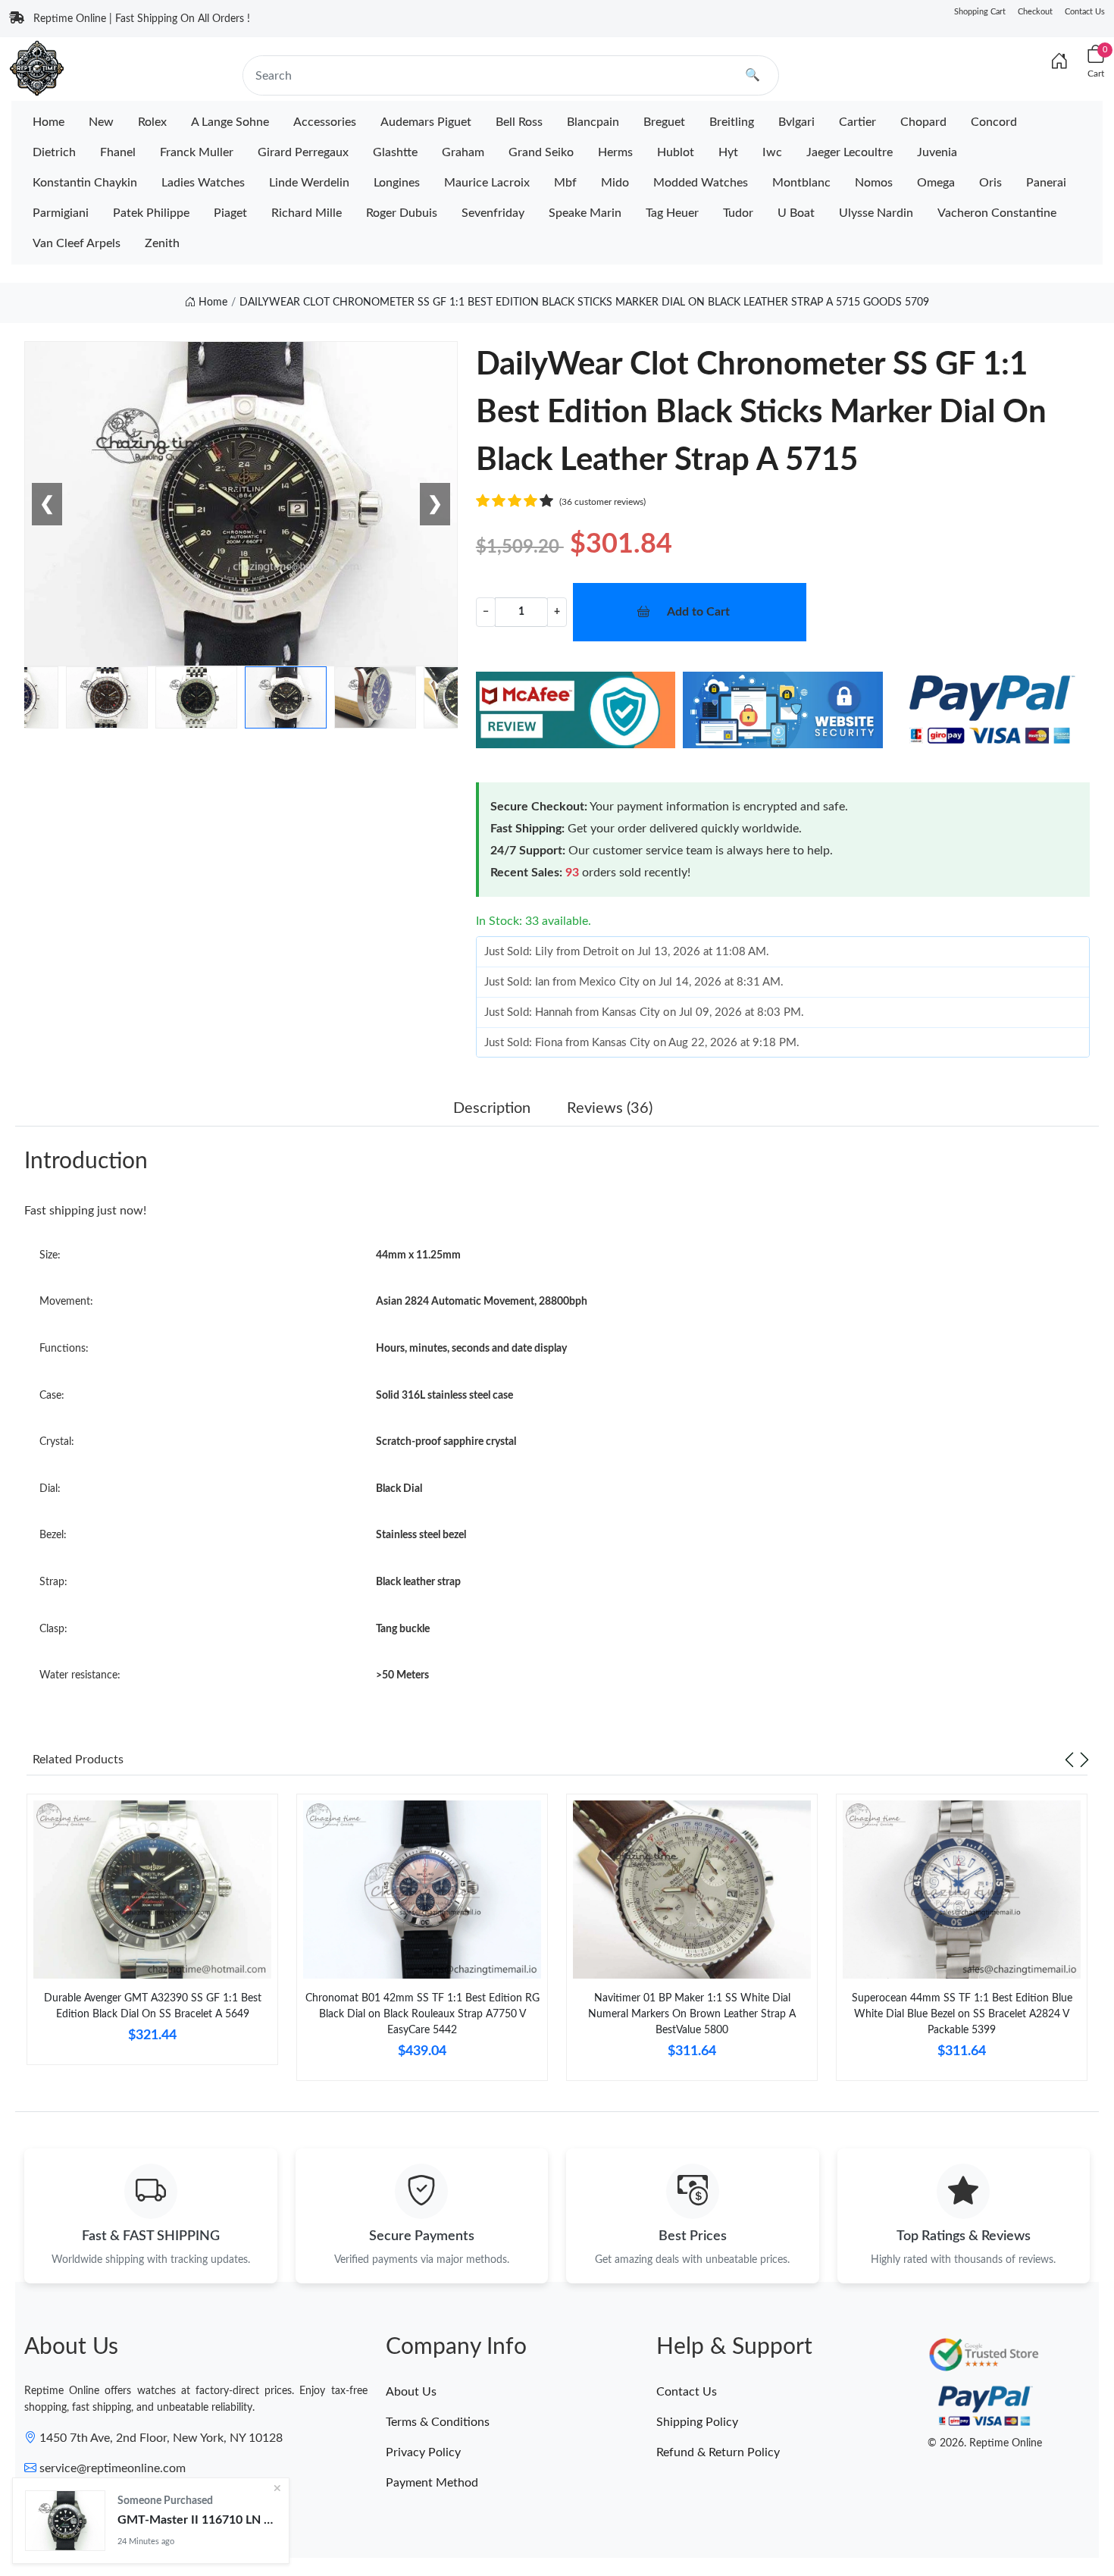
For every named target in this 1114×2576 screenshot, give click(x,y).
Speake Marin (585, 213)
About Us (411, 2392)
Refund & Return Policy (718, 2452)
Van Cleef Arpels (77, 243)
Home (49, 122)
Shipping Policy (697, 2422)
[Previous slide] (1069, 1760)
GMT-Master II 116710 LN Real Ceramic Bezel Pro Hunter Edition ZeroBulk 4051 (197, 2520)
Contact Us (1085, 12)
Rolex (152, 122)
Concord (994, 122)
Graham (463, 152)
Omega (936, 183)
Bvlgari (796, 122)
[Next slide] (1084, 1760)
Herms (615, 152)
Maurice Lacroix (487, 183)
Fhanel (118, 152)
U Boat (796, 213)
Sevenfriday (493, 213)
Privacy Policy (423, 2452)
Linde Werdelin (309, 183)
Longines (397, 183)
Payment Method (432, 2483)
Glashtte (395, 152)
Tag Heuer (672, 213)
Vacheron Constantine (997, 213)
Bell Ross (519, 122)
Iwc (772, 152)
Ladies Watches (203, 183)
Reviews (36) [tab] (610, 1108)
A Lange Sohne (230, 122)
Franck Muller (197, 152)
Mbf (565, 183)
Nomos (874, 183)
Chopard (923, 122)
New (101, 122)
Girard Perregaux (303, 152)
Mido (615, 183)
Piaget (230, 213)
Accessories (325, 122)
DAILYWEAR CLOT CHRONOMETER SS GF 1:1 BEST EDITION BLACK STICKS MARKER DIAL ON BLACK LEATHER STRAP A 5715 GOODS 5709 (584, 302)
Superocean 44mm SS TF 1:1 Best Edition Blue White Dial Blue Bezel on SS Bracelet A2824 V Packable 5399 (962, 2014)
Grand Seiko (541, 152)
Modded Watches (701, 183)
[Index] (1059, 62)
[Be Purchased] (65, 2521)
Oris (990, 183)
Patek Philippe (151, 213)
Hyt (728, 152)
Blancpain (593, 122)
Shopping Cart (980, 12)
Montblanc (801, 183)
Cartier (857, 122)
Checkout (1035, 12)
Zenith (162, 243)
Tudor (738, 213)
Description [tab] (492, 1108)
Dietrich (54, 152)
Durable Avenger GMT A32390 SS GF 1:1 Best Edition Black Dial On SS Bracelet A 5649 (153, 2006)
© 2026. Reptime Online (985, 2443)
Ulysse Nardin (876, 213)
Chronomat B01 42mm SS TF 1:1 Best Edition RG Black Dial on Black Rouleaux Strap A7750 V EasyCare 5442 (422, 2014)
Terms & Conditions (438, 2422)
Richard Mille (307, 213)
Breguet (664, 122)
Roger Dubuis (402, 213)
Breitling (732, 122)
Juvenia (937, 152)
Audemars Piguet (426, 122)
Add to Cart (698, 612)
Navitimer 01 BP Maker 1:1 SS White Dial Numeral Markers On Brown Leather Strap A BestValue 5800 (692, 2014)
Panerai (1046, 183)
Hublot (676, 152)
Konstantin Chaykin (85, 183)
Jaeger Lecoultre (850, 152)
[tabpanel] (152, 1935)
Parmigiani (61, 213)
